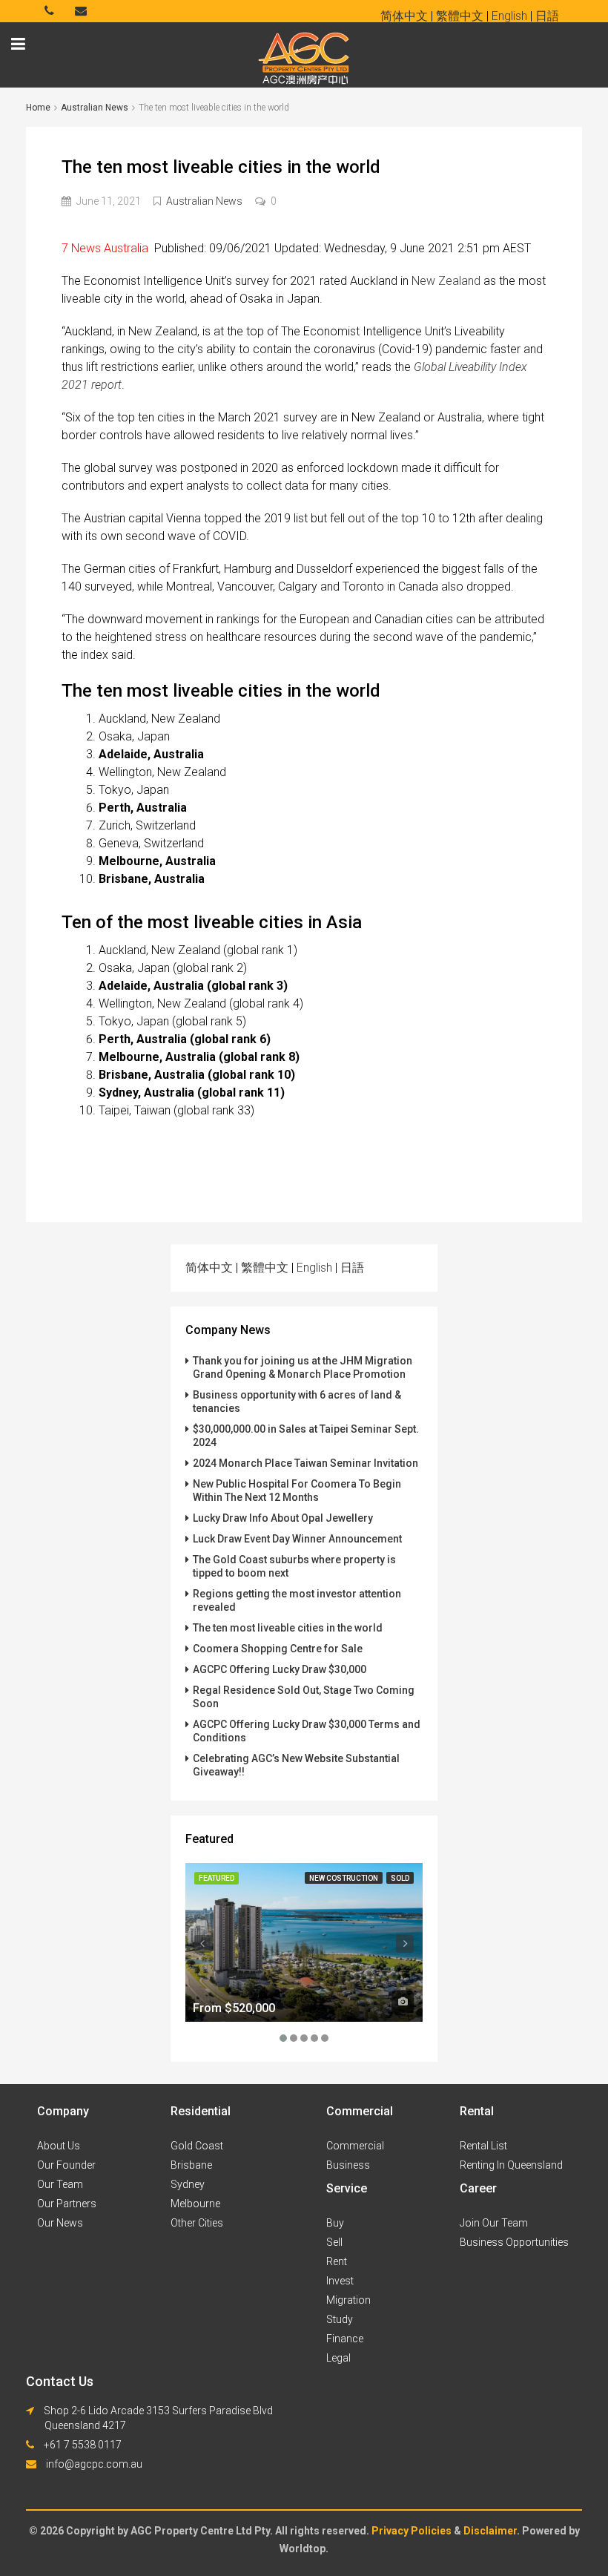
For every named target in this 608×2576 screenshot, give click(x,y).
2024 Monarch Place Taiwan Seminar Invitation (305, 1463)
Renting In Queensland (511, 2165)
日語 (352, 1268)
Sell (334, 2242)
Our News (60, 2223)
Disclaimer (490, 2531)
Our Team (60, 2184)
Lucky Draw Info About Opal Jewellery (283, 1518)
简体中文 (209, 1268)
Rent (337, 2261)
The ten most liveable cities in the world (288, 1628)
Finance (345, 2339)
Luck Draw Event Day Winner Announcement (297, 1539)
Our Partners (67, 2204)
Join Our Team (494, 2223)
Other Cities (197, 2223)
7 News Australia (108, 248)
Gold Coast (197, 2146)
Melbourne (195, 2204)
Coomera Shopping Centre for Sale (278, 1649)
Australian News (95, 108)
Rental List (483, 2146)
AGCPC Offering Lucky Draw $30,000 (280, 1669)
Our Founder (66, 2165)
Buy (335, 2223)
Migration (348, 2300)
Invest (340, 2281)
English (314, 1268)
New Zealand (446, 281)
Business (348, 2165)
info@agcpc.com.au (94, 2464)
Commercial (355, 2146)
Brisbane (191, 2165)
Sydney (188, 2184)
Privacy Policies (413, 2531)
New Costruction (344, 1878)
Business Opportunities (514, 2242)
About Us (59, 2146)
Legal (338, 2358)
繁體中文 (265, 1268)
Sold (400, 1878)
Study (340, 2319)
